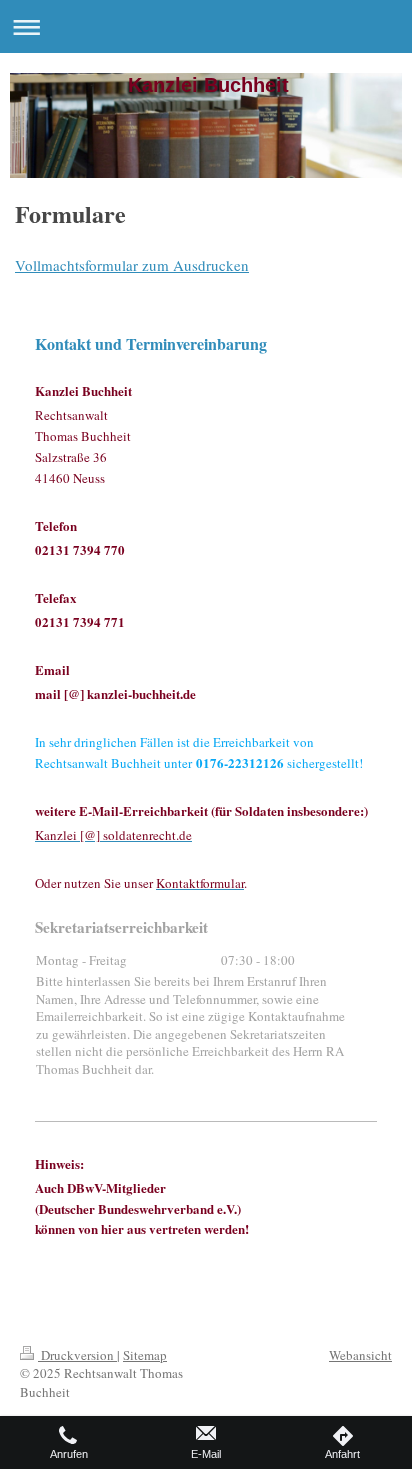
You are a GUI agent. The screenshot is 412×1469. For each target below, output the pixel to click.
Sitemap (145, 1355)
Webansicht (360, 1355)
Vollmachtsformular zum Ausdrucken (132, 265)
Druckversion (77, 1355)
